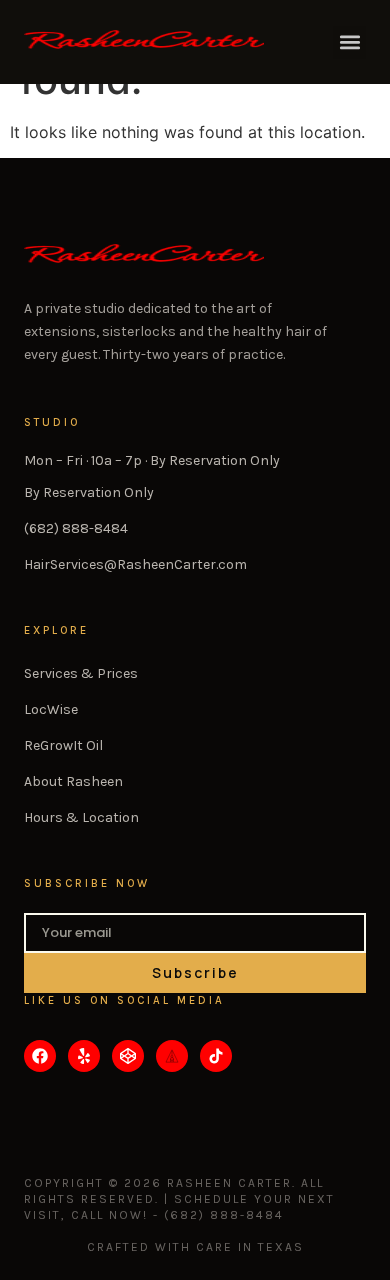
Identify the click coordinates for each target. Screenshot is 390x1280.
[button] (349, 42)
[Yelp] (84, 1056)
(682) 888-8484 (76, 528)
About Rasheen (73, 781)
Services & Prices (81, 673)
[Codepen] (128, 1056)
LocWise (51, 709)
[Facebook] (40, 1056)
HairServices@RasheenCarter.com (135, 564)
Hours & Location (81, 817)
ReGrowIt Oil (63, 745)
